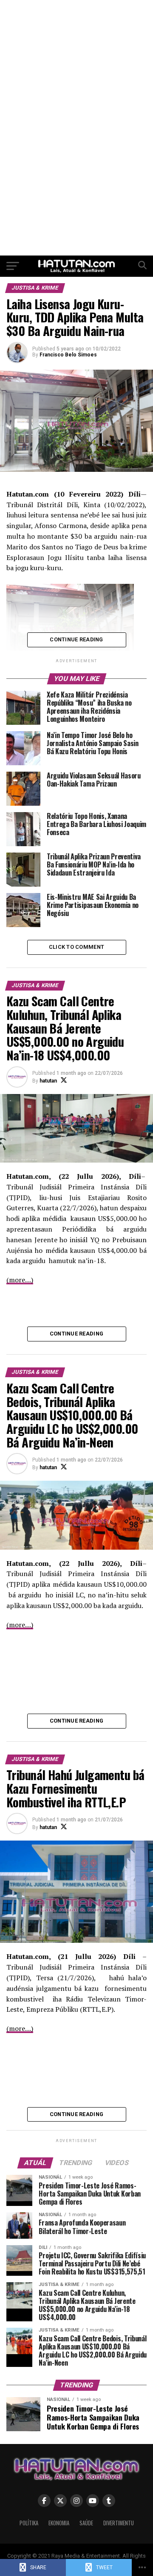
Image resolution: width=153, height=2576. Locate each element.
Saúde (86, 2523)
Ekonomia (59, 2523)
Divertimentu (119, 2523)
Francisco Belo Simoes (68, 355)
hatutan (48, 1081)
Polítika (29, 2523)
